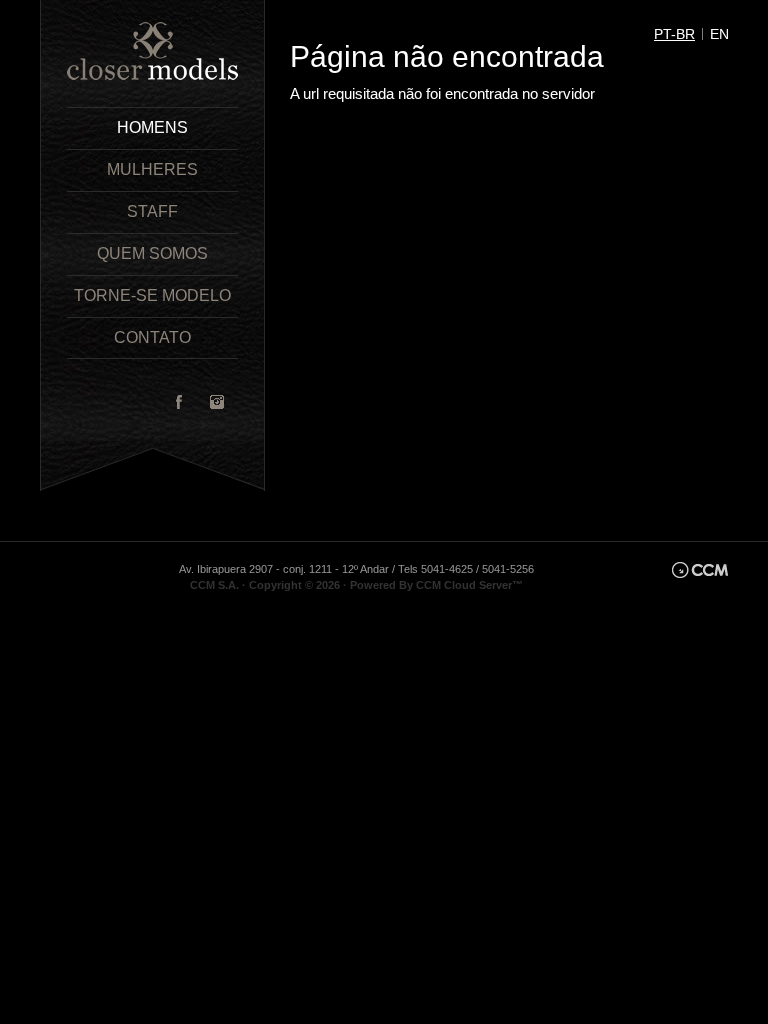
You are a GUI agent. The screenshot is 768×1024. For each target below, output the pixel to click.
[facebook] (179, 402)
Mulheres (152, 169)
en (719, 34)
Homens (152, 127)
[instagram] (217, 402)
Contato (152, 337)
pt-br (674, 34)
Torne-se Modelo (152, 295)
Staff (152, 211)
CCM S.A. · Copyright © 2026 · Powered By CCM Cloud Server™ (356, 585)
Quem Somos (152, 253)
